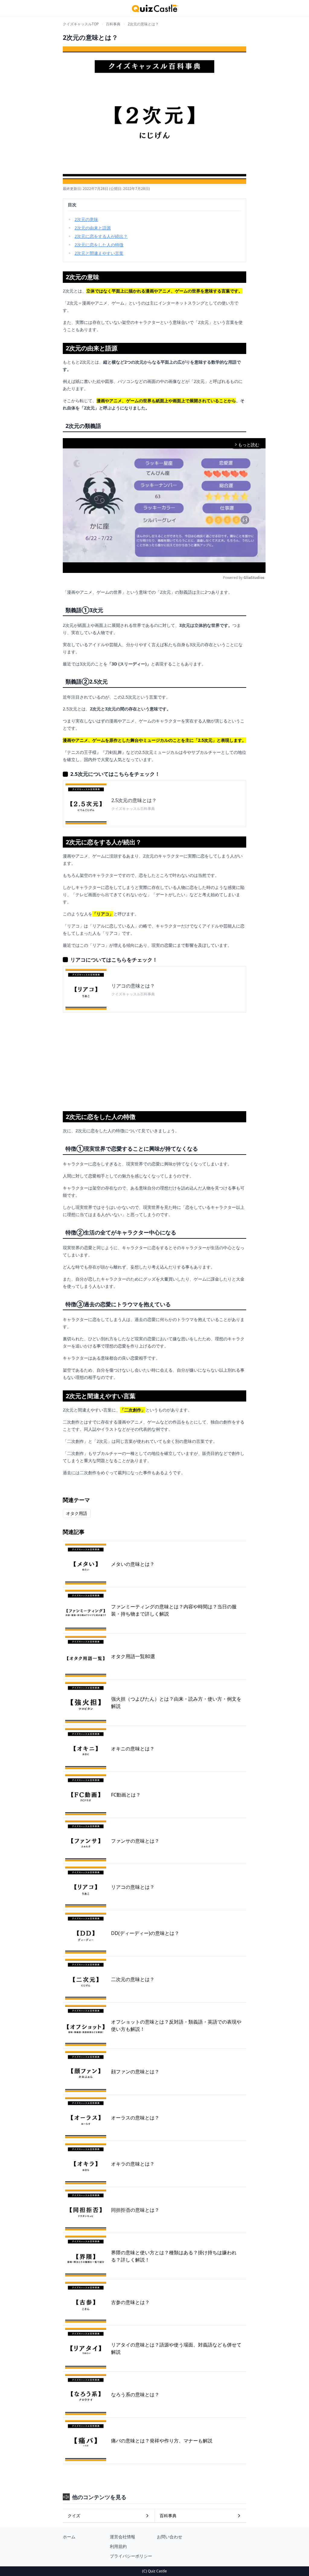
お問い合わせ (170, 2537)
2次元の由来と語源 (93, 228)
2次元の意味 (86, 219)
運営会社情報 (123, 2537)
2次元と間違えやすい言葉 (99, 253)
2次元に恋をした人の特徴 (99, 245)
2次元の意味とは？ (143, 24)
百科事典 (113, 24)
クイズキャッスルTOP (81, 24)
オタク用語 (77, 1513)
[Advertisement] (154, 1060)
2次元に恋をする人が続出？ (101, 236)
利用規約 (118, 2546)
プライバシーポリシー (131, 2556)
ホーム (69, 2537)
